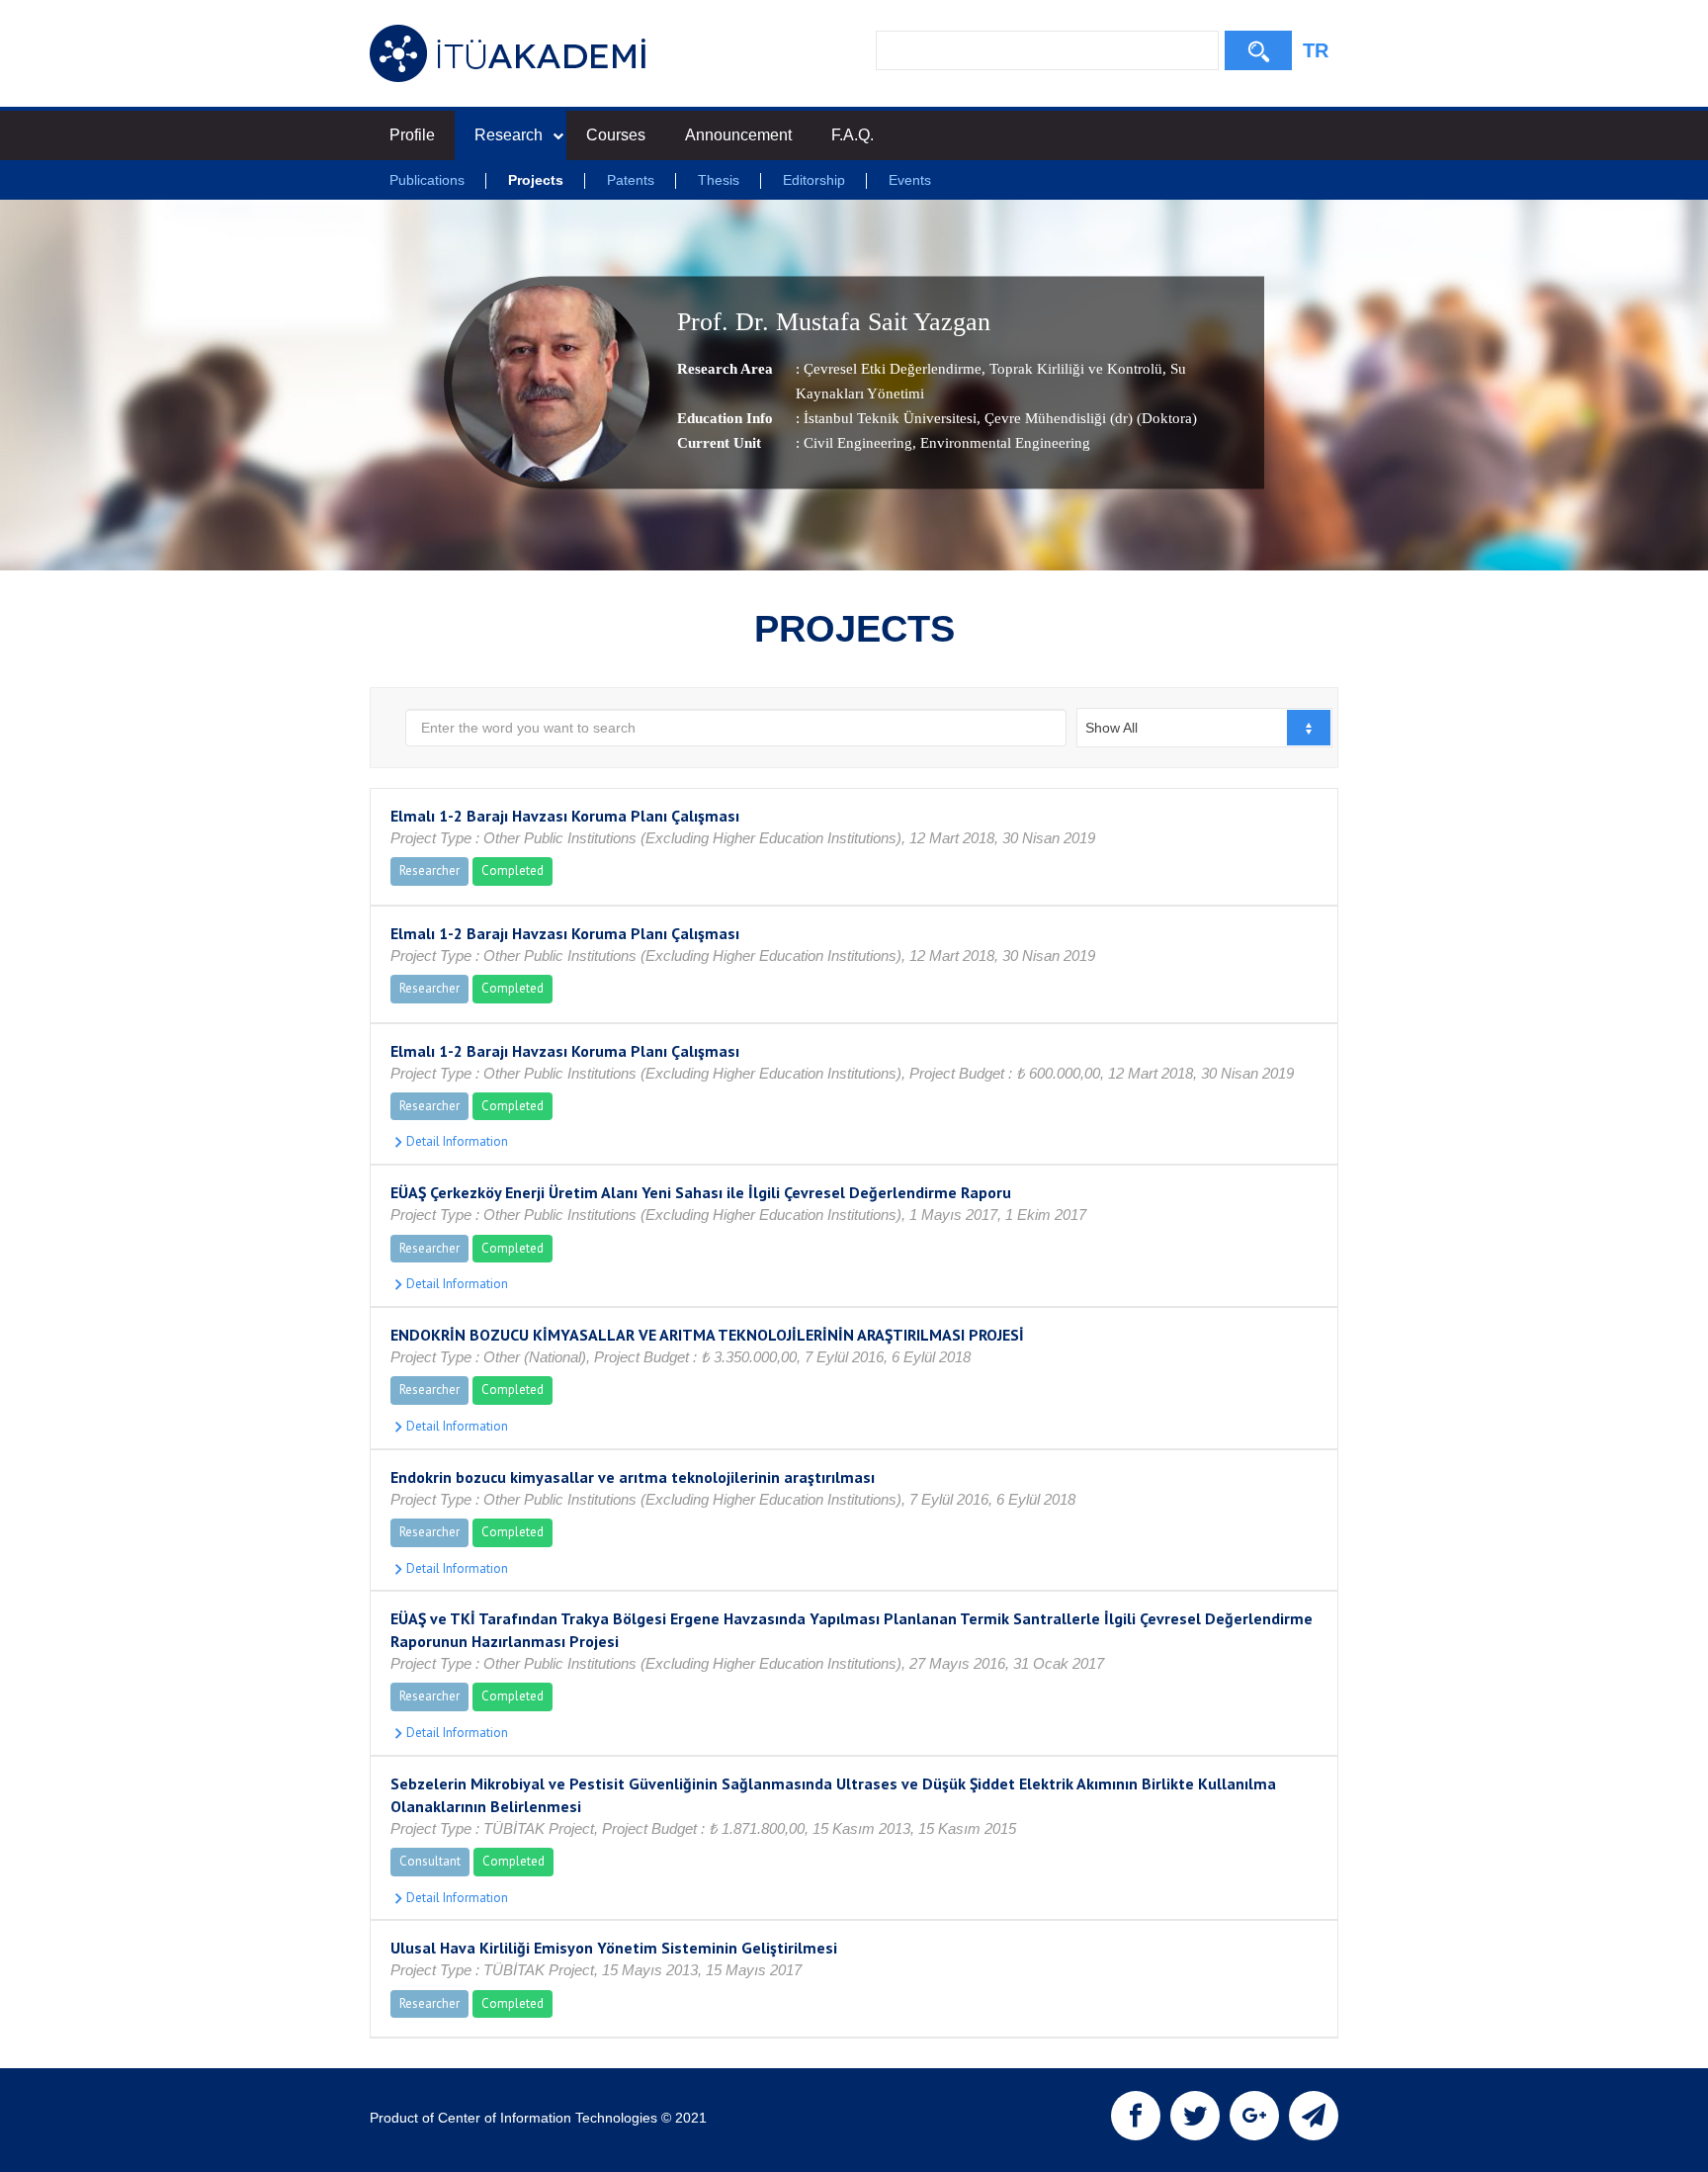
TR (1316, 50)
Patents (631, 180)
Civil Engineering (858, 443)
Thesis (719, 180)
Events (910, 180)
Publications (427, 180)
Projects (536, 180)
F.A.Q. (853, 135)
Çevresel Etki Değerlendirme (893, 369)
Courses (616, 135)
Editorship (814, 180)
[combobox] (1204, 728)
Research (509, 135)
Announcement (738, 135)
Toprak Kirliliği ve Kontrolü (1074, 369)
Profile (412, 135)
